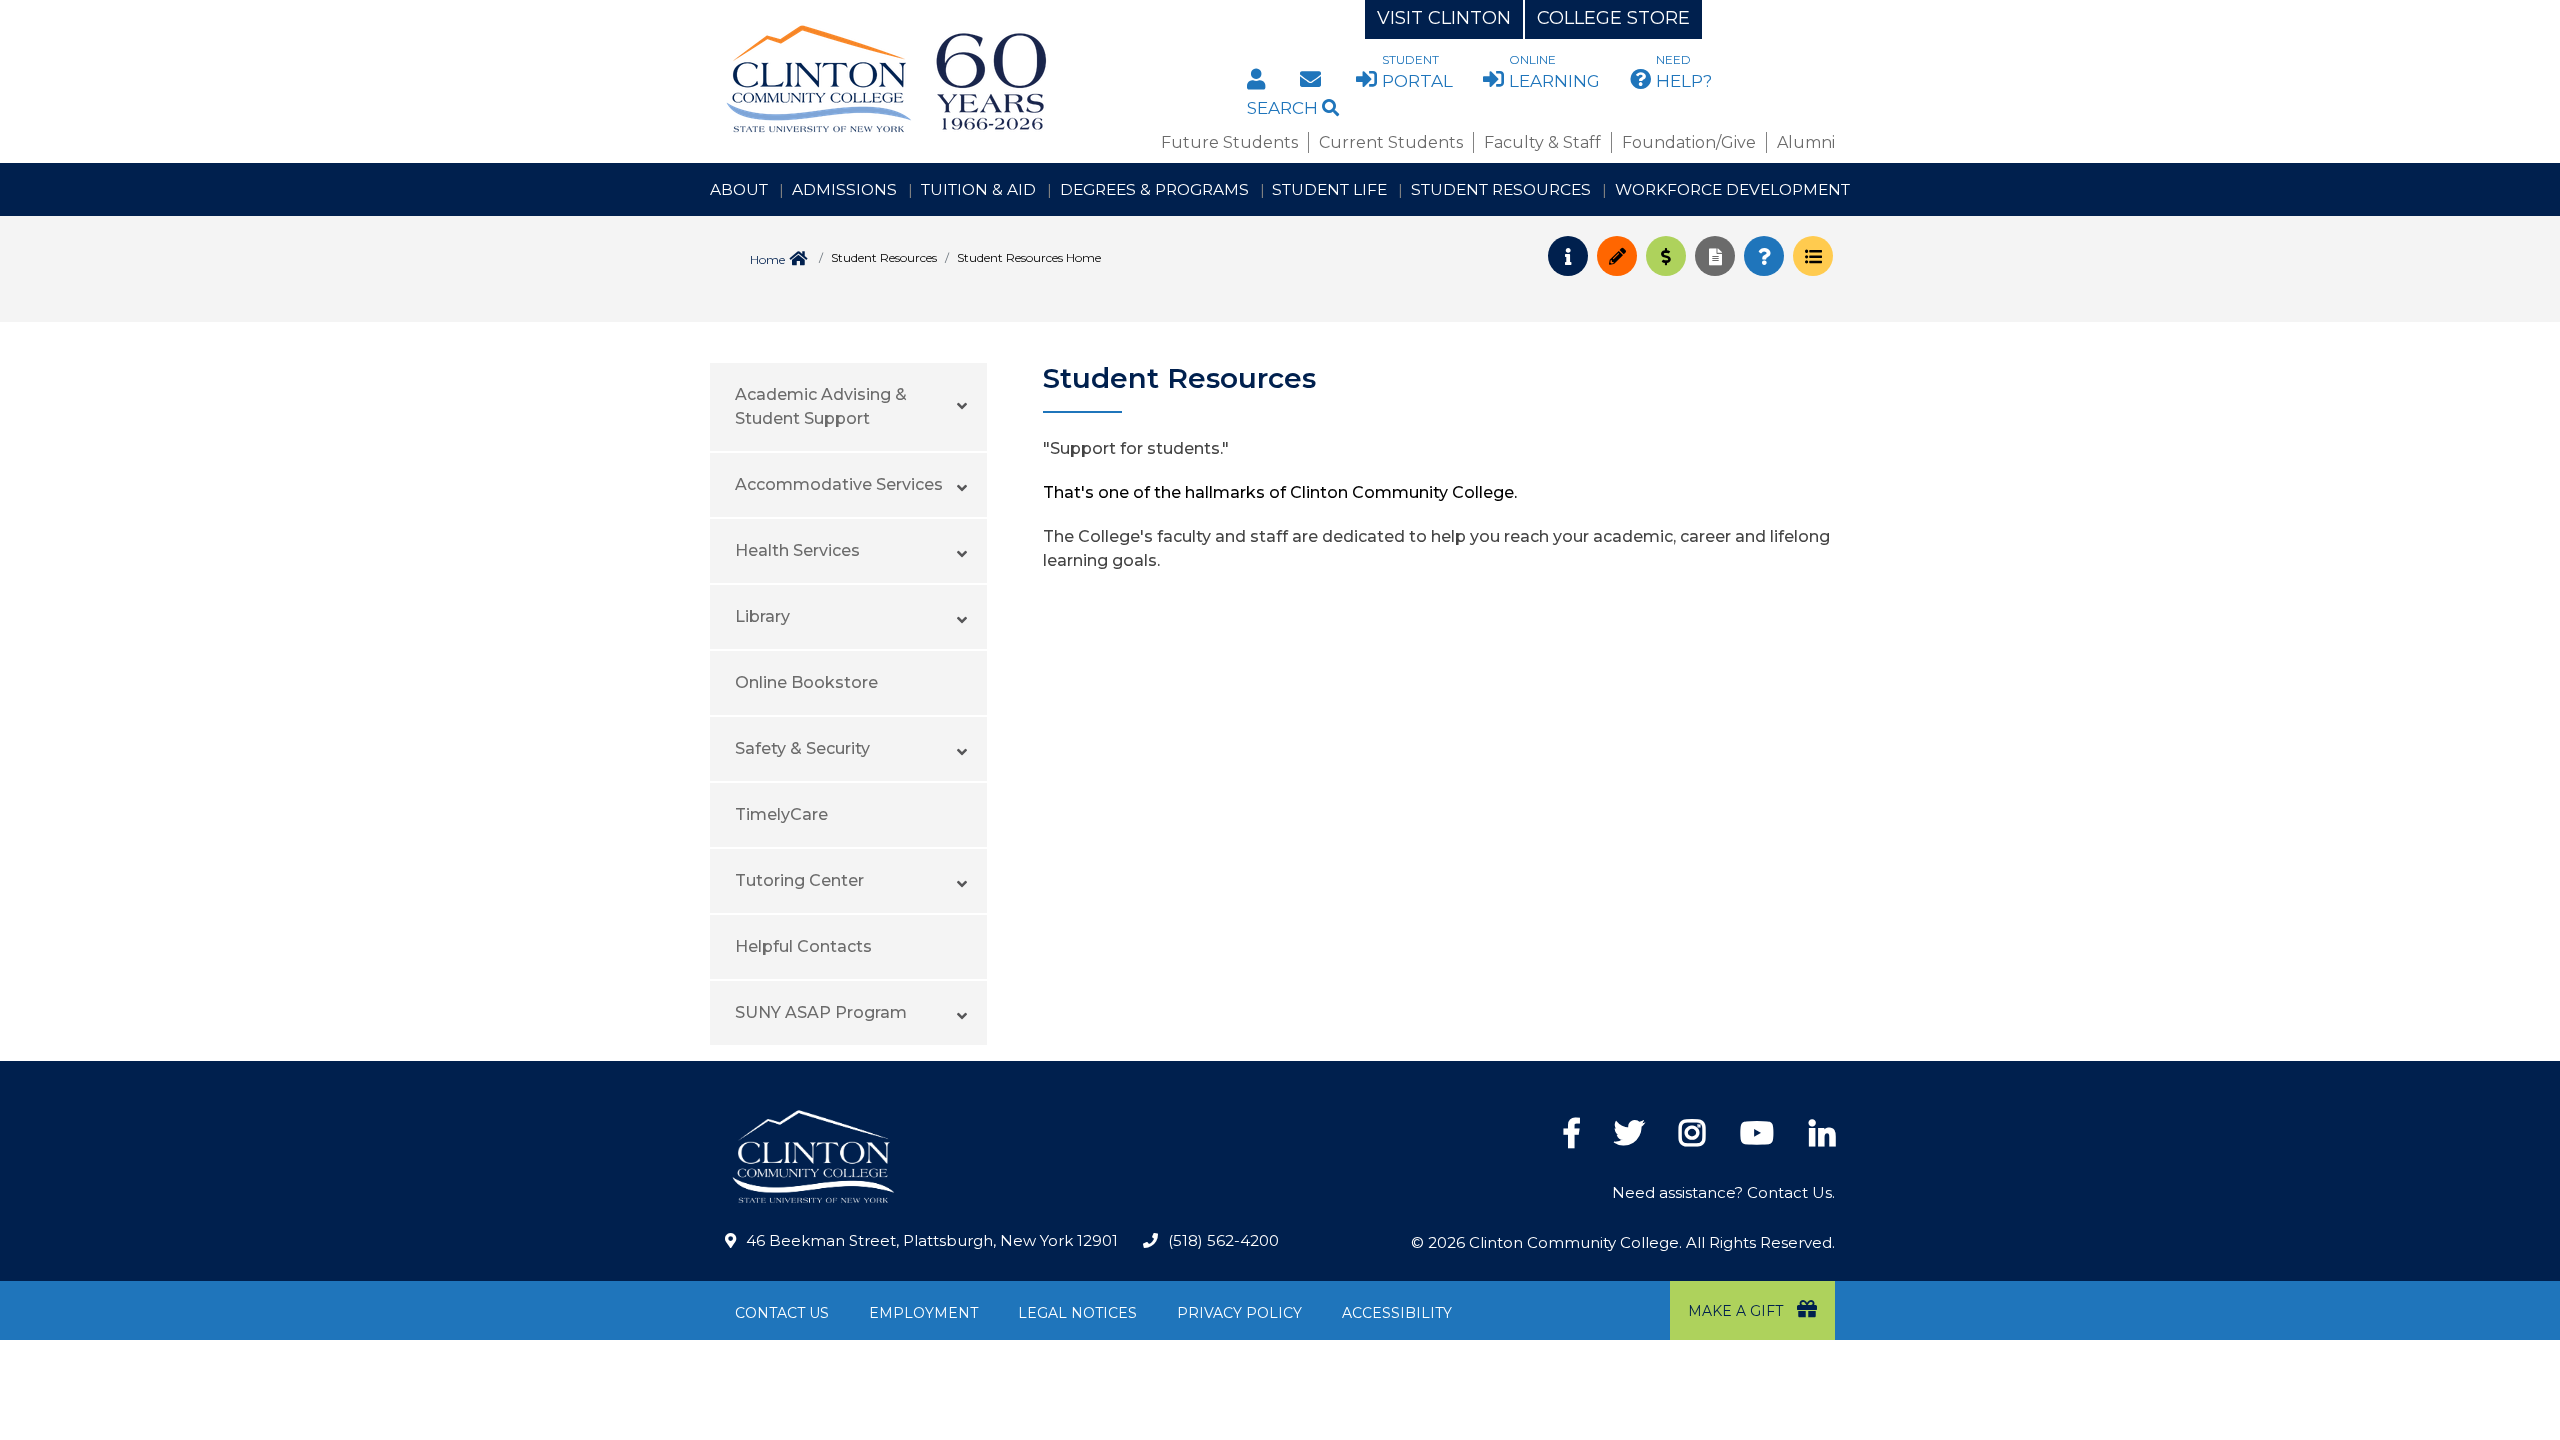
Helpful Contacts (803, 946)
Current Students (1391, 142)
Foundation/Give (1689, 142)
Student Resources (1501, 189)
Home (767, 259)
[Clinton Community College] (966, 80)
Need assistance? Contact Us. (1723, 1192)
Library (762, 616)
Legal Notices (1077, 1313)
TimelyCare (781, 814)
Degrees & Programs (1154, 189)
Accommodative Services (839, 484)
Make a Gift (1737, 1311)
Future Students (1229, 142)
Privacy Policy (1239, 1313)
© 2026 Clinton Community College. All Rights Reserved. (1623, 1242)
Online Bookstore (806, 682)
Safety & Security (802, 748)
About (739, 189)
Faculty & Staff (1542, 142)
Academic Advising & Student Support (821, 406)
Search (1284, 108)
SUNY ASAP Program (821, 1012)
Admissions (844, 189)
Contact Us (782, 1313)
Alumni (1806, 142)
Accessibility (1397, 1313)
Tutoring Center (799, 880)
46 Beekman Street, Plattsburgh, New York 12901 (932, 1240)
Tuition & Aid (978, 189)
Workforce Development (1732, 189)
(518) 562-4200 (1223, 1240)
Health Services (797, 550)
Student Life (1329, 189)
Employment (923, 1313)
